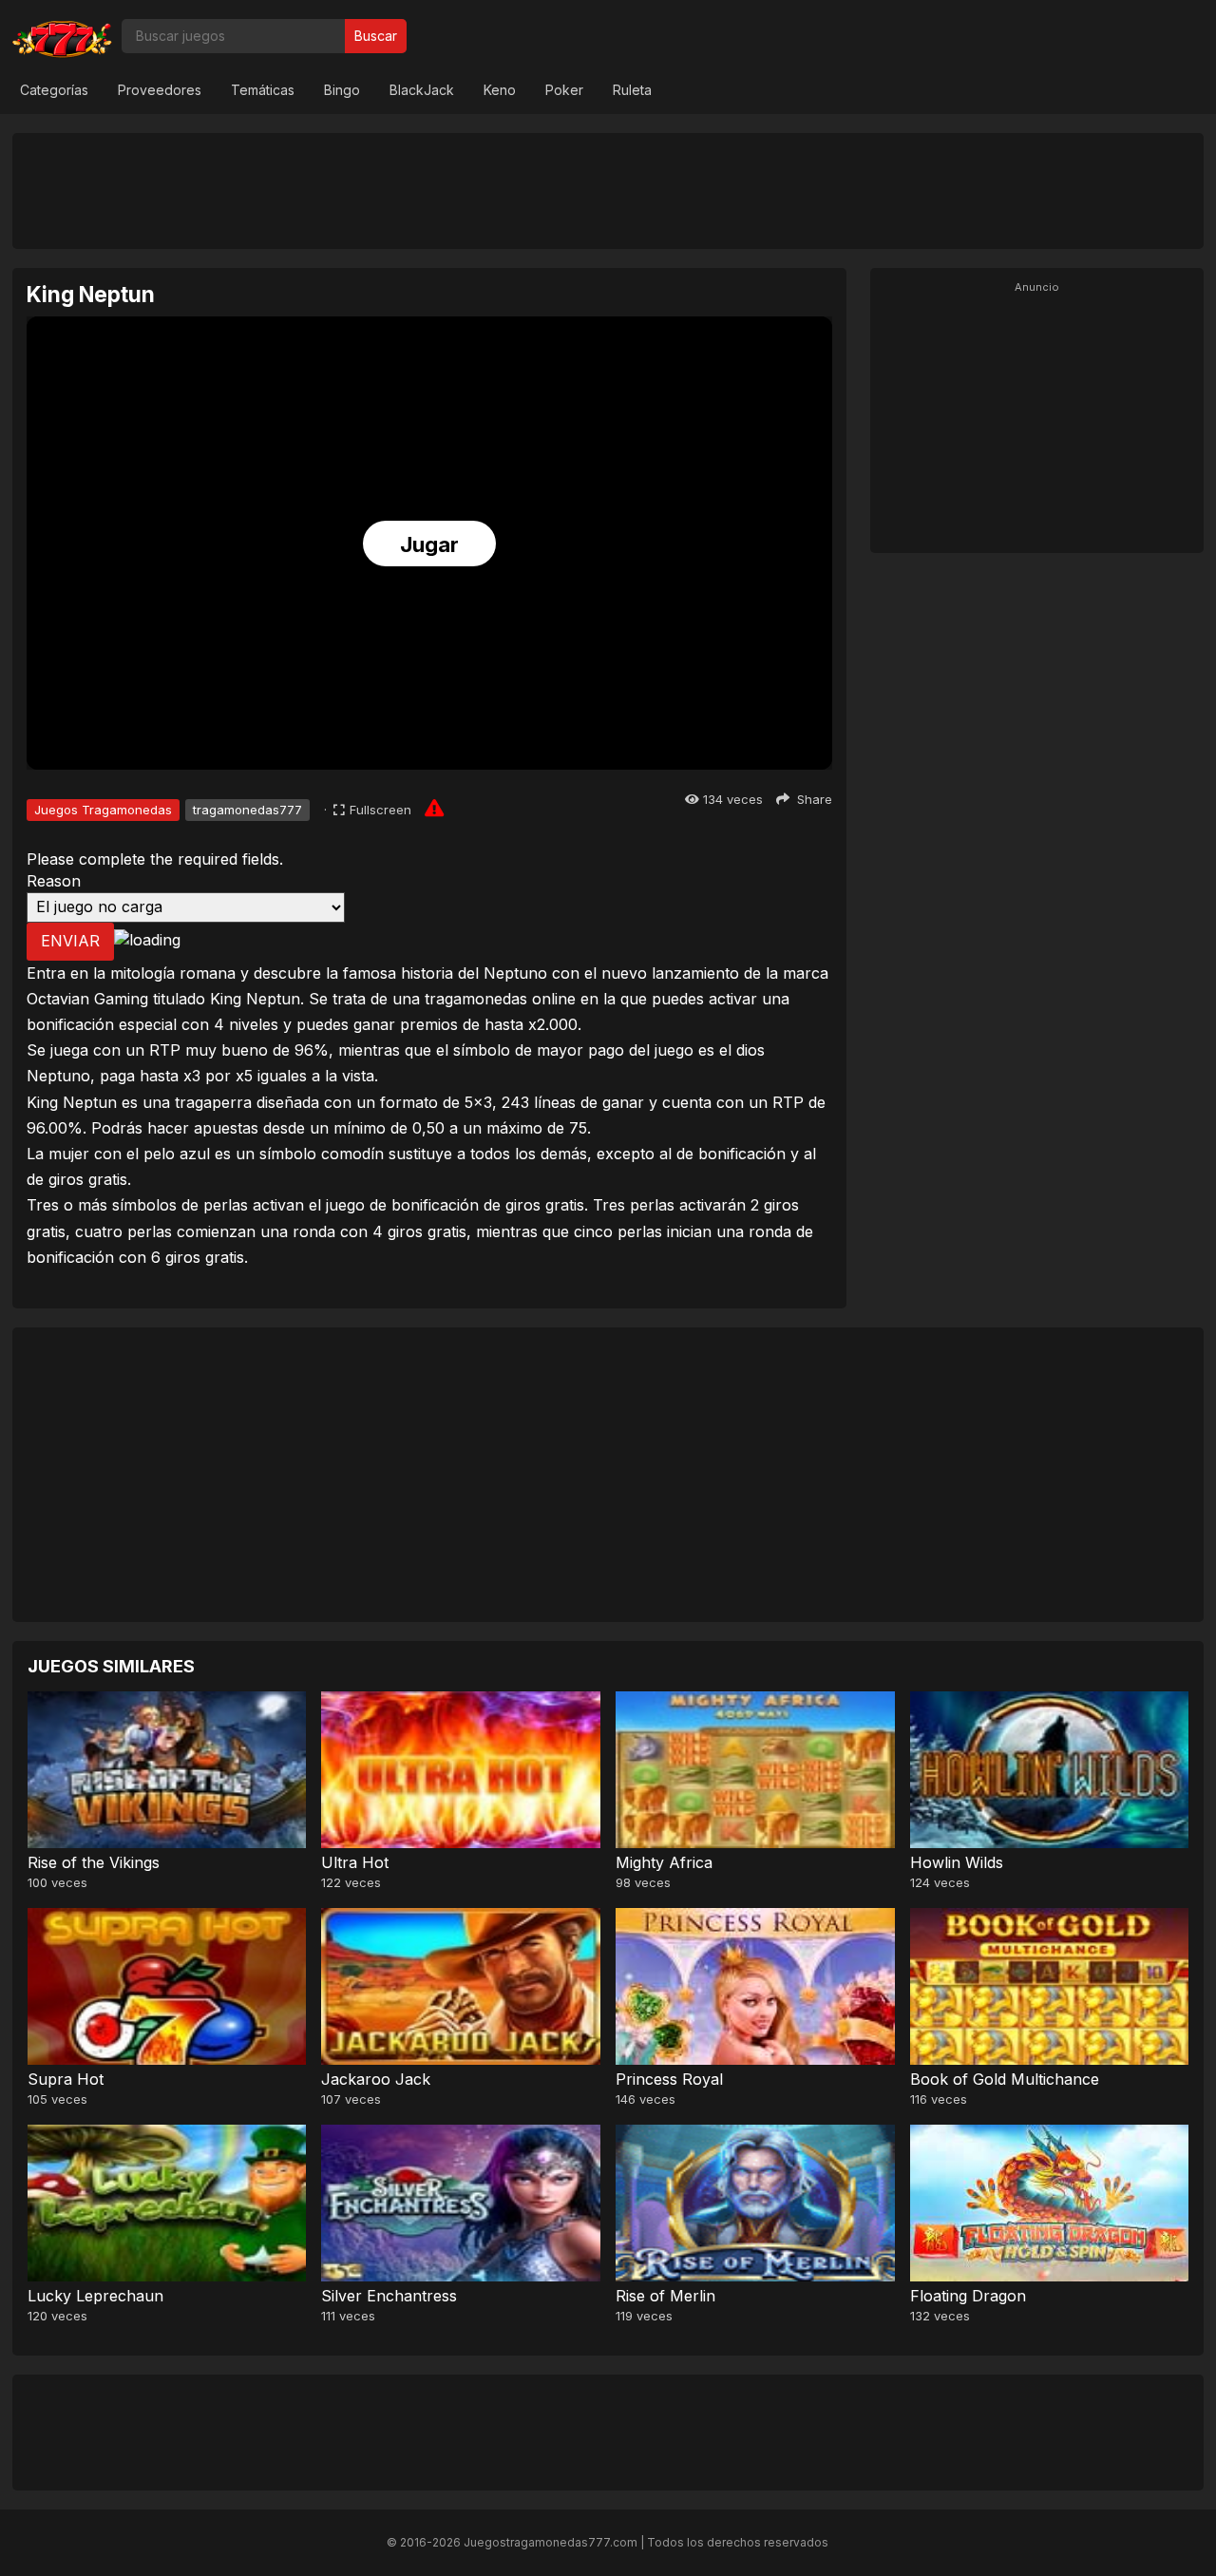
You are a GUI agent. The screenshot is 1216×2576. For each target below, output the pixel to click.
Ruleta (632, 90)
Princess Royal (669, 2079)
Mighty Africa (664, 1862)
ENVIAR (70, 941)
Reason (54, 881)
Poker (564, 90)
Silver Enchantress (389, 2296)
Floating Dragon (968, 2296)
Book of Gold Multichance (1005, 2079)
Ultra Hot (355, 1862)
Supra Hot (66, 2079)
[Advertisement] (608, 190)
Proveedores (160, 90)
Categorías (54, 90)
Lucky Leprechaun (95, 2296)
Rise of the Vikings (94, 1862)
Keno (500, 90)
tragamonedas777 (247, 810)
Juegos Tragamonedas (103, 810)
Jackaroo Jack (376, 2079)
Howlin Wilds (957, 1862)
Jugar (429, 544)
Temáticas (263, 90)
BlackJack (422, 90)
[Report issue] (434, 808)
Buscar (376, 36)
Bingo (342, 90)
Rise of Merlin (665, 2296)
